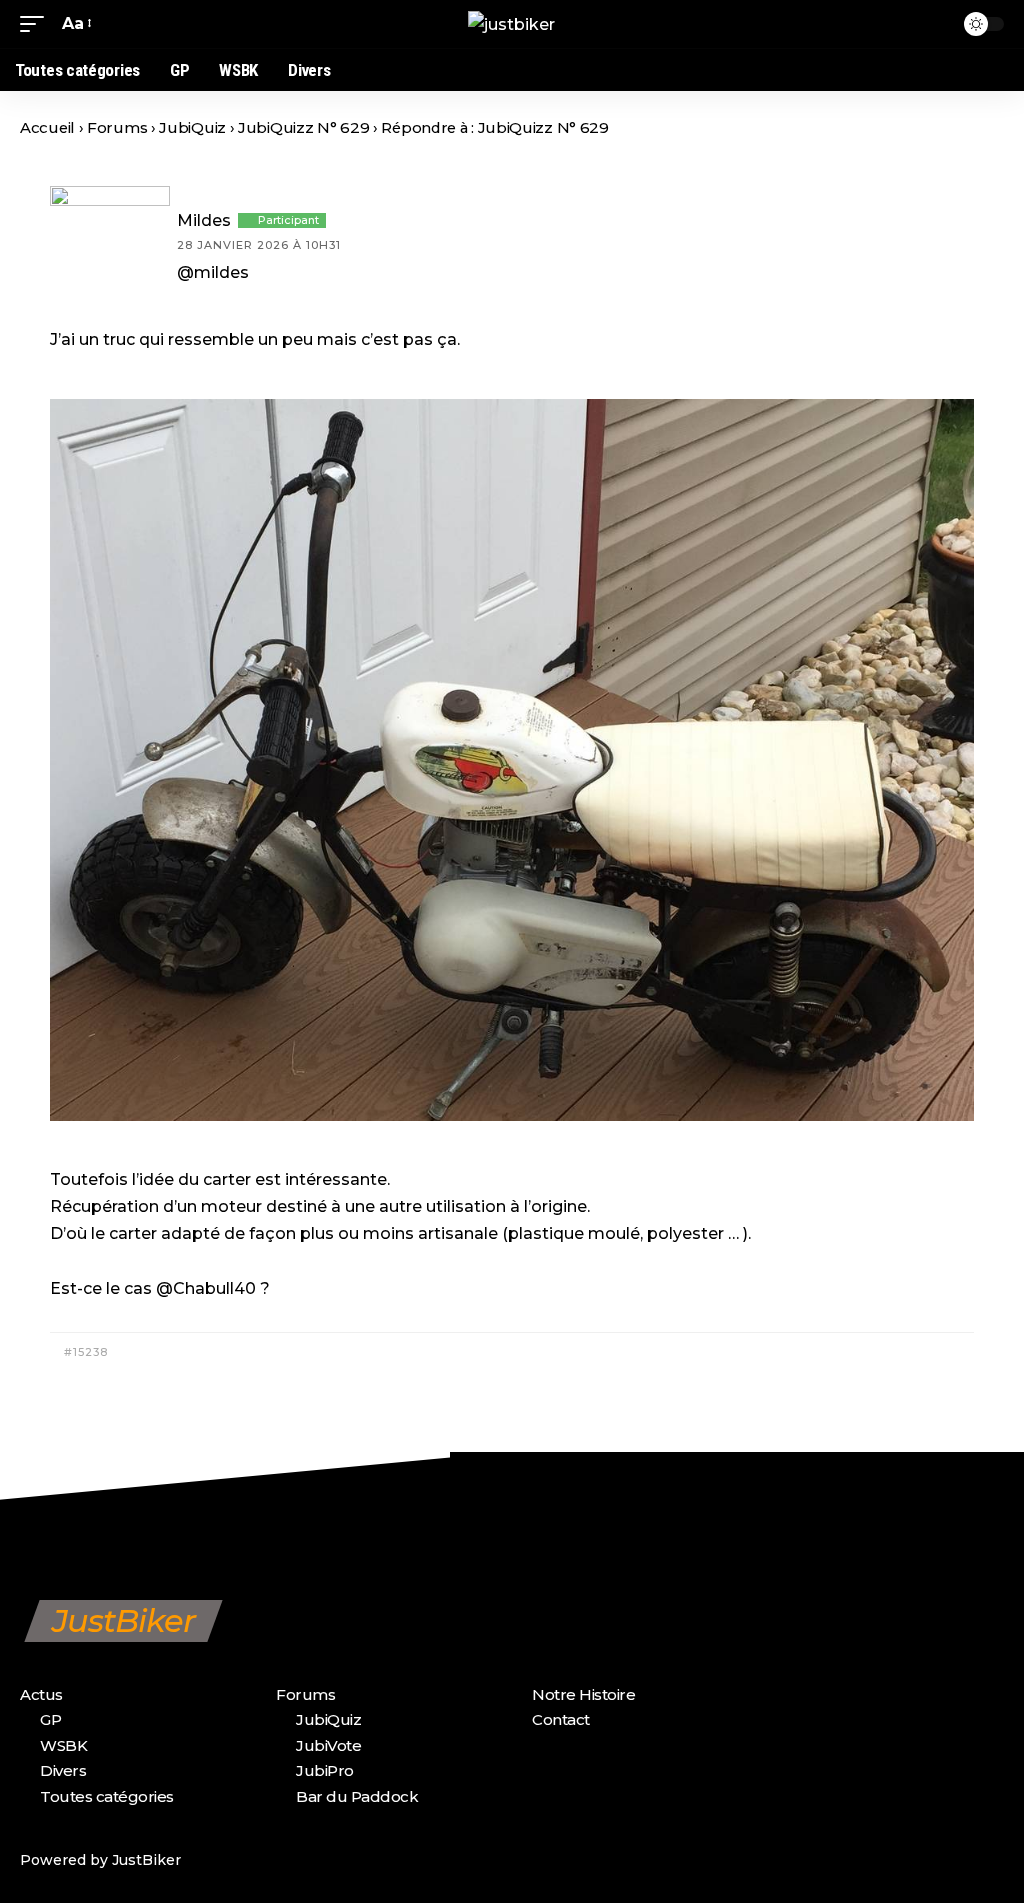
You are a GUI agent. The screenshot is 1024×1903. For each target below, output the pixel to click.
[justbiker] (511, 24)
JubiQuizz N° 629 (303, 128)
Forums (117, 128)
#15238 (84, 1352)
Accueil (47, 128)
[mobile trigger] (37, 23)
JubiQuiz (192, 128)
